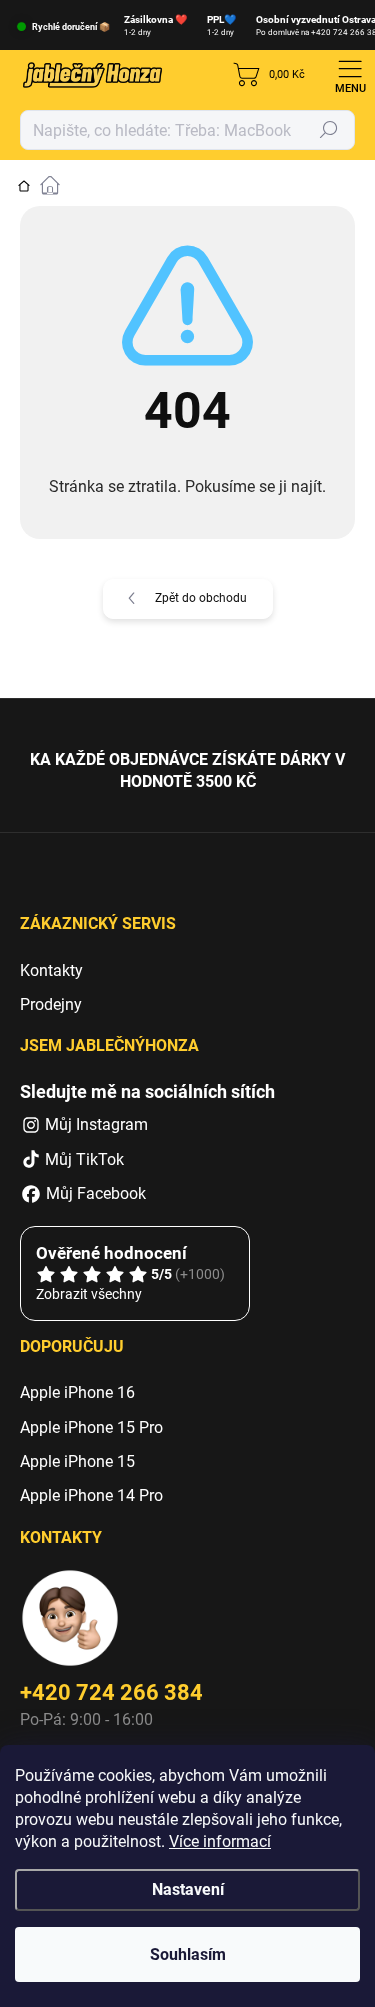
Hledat (329, 130)
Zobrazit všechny (89, 1294)
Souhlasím (188, 1954)
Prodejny (51, 1004)
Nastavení (188, 1889)
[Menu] (350, 75)
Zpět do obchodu (201, 598)
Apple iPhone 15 (77, 1461)
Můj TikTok (84, 1159)
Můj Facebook (94, 1193)
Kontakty (51, 970)
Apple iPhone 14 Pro (91, 1495)
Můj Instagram (96, 1124)
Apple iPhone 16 (77, 1392)
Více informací (220, 1841)
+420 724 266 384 (111, 1692)
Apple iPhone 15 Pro (91, 1427)
